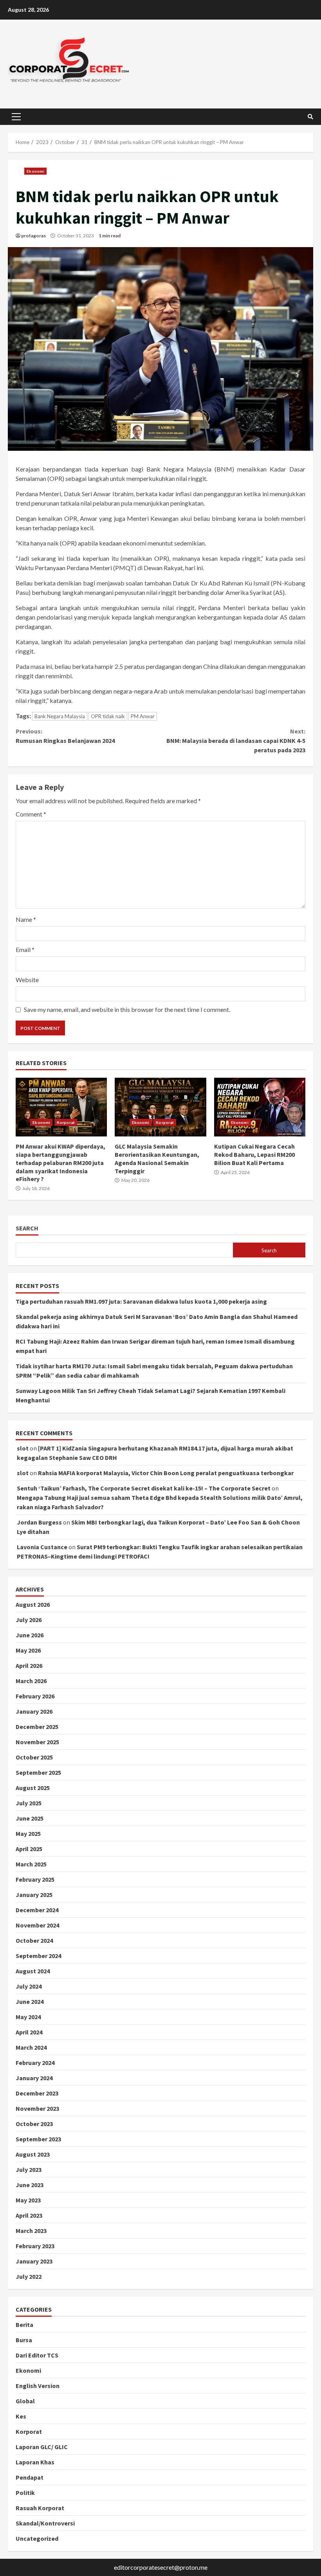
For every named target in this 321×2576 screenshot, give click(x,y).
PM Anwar (143, 716)
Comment (31, 814)
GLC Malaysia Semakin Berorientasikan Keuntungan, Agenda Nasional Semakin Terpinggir (160, 1107)
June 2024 (30, 2002)
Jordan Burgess (39, 1522)
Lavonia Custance (42, 1547)
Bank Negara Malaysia (60, 716)
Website (27, 980)
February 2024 (35, 2063)
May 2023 (28, 2200)
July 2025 (29, 1803)
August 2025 (33, 1788)
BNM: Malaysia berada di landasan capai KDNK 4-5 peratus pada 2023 (236, 741)
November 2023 (37, 2108)
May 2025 (28, 1834)
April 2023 (29, 2215)
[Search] (310, 117)
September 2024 (38, 1956)
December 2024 (37, 1910)
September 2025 (38, 1772)
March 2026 (31, 1681)
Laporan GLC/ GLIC (42, 2447)
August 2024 (33, 1971)
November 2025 (37, 1742)
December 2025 (37, 1727)
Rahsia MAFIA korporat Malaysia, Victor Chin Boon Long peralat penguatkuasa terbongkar (166, 1473)
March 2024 (31, 2047)
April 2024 (29, 2032)
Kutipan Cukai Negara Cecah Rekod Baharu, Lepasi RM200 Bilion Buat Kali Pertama (260, 1107)
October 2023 (34, 2124)
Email (25, 949)
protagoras (33, 236)
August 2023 (33, 2154)
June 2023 (30, 2185)
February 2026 (35, 1696)
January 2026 (34, 1711)
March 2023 (31, 2231)
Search (27, 1228)
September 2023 (38, 2139)
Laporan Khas (35, 2462)
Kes (21, 2416)
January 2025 (34, 1895)
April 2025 (29, 1849)
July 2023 (29, 2170)
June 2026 (30, 1635)
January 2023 (34, 2261)
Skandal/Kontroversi (45, 2523)
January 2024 (34, 2078)
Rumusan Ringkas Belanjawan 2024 (65, 736)
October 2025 (34, 1757)
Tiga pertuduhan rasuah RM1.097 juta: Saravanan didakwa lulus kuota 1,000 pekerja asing (141, 1301)
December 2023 (37, 2093)
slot (23, 1448)
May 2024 (28, 2017)
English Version (38, 2386)
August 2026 (33, 1604)
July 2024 (29, 1986)
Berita (24, 2325)
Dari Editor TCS (37, 2355)
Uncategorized (37, 2538)
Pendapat (30, 2477)
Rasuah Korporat (40, 2508)
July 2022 (29, 2276)
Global (25, 2401)
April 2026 (29, 1666)
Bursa (24, 2340)
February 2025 (35, 1879)
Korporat (66, 1122)
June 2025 (30, 1818)
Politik (25, 2493)
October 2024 (34, 1940)
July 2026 (29, 1620)
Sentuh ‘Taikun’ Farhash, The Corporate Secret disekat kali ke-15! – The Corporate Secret (144, 1488)
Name (26, 919)
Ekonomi (35, 171)
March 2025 (31, 1864)
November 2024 (37, 1925)
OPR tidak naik (108, 716)
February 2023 (35, 2246)
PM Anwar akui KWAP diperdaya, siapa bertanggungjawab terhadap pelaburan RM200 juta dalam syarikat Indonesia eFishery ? (61, 1107)
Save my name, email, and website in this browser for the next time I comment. (127, 1009)
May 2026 (28, 1650)
